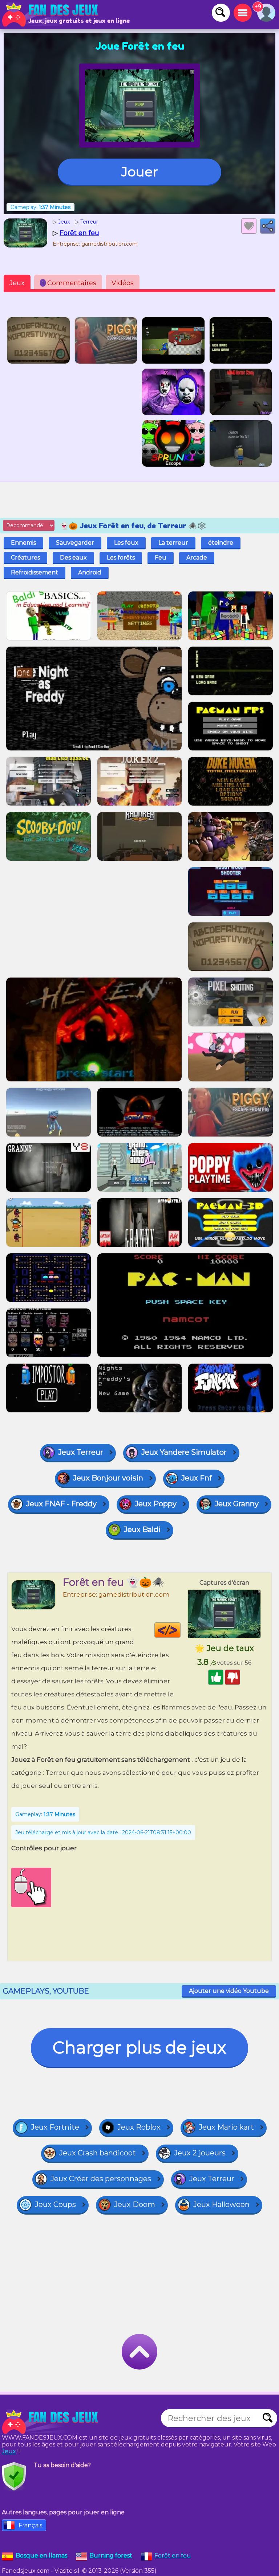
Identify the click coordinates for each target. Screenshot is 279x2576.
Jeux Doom (135, 2204)
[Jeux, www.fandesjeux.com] (51, 15)
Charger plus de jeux (139, 2047)
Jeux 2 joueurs (200, 2153)
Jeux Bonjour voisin (108, 1478)
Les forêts (121, 558)
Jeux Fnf (197, 1478)
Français (30, 2525)
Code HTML (180, 1630)
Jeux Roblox (139, 2127)
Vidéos (123, 283)
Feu (161, 558)
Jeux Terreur (81, 1452)
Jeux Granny (237, 1504)
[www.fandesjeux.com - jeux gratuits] (51, 2422)
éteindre (221, 543)
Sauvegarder (75, 543)
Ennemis (23, 543)
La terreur (173, 543)
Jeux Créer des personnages (101, 2179)
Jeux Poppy (156, 1504)
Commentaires (69, 283)
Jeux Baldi (142, 1529)
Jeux (17, 283)
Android (90, 572)
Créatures (25, 558)
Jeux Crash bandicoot (98, 2153)
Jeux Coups (55, 2204)
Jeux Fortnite (55, 2127)
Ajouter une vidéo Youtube (229, 1991)
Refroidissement (35, 572)
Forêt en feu (173, 2555)
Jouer (140, 172)
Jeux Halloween (221, 2204)
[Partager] (268, 226)
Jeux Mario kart (226, 2127)
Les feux (126, 543)
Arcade (197, 558)
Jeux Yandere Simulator (184, 1452)
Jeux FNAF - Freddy (61, 1504)
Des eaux (73, 558)
